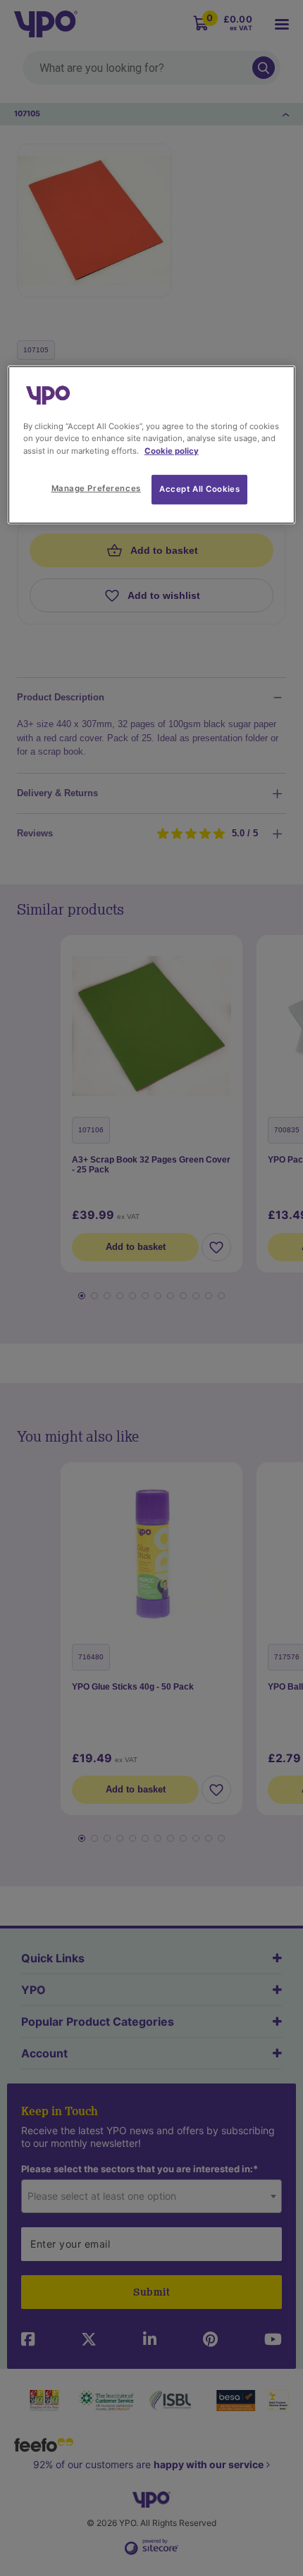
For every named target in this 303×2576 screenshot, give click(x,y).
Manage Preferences (96, 488)
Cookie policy (172, 450)
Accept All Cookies (199, 488)
